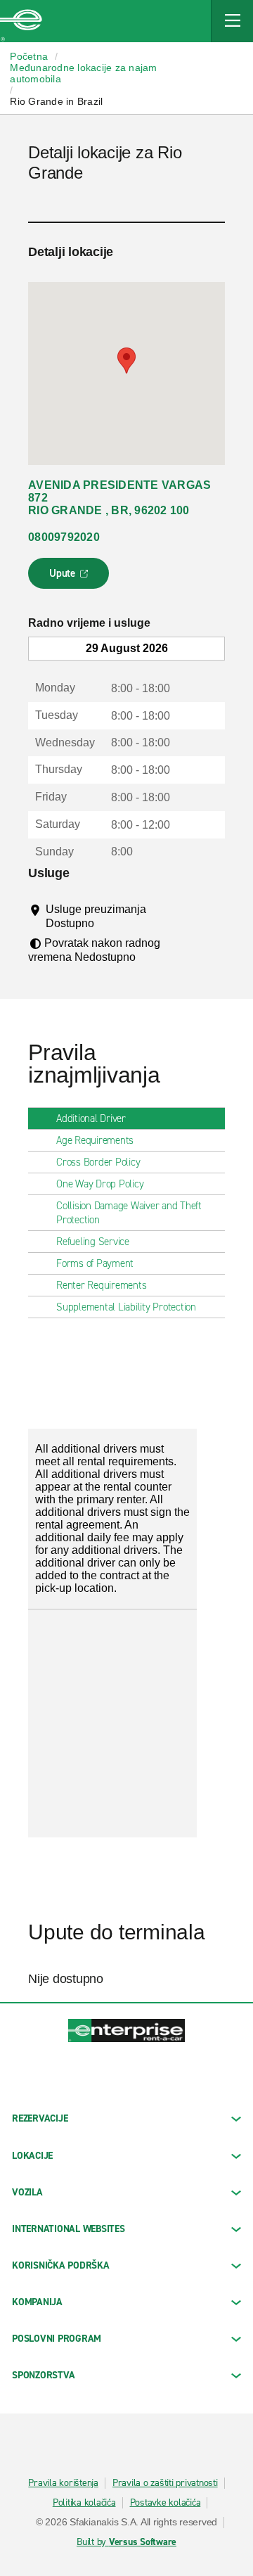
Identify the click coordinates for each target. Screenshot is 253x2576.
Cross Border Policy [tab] (98, 1162)
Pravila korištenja (63, 2483)
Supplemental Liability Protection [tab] (126, 1307)
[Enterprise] (21, 21)
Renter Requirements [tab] (101, 1285)
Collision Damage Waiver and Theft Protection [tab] (129, 1213)
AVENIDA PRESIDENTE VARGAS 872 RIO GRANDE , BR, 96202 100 (119, 498)
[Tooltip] (107, 923)
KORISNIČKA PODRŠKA (61, 2265)
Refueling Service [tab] (93, 1242)
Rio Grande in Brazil (56, 101)
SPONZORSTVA (43, 2375)
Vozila (27, 2192)
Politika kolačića (84, 2503)
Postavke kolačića (166, 2503)
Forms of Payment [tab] (95, 1263)
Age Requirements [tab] (95, 1140)
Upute (71, 578)
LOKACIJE (32, 2156)
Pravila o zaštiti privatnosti (165, 2483)
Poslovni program (57, 2339)
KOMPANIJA (37, 2302)
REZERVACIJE (40, 2118)
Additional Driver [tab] (91, 1118)
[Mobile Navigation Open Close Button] (232, 21)
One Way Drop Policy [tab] (100, 1184)
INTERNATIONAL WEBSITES (69, 2229)
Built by (126, 2542)
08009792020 (64, 537)
